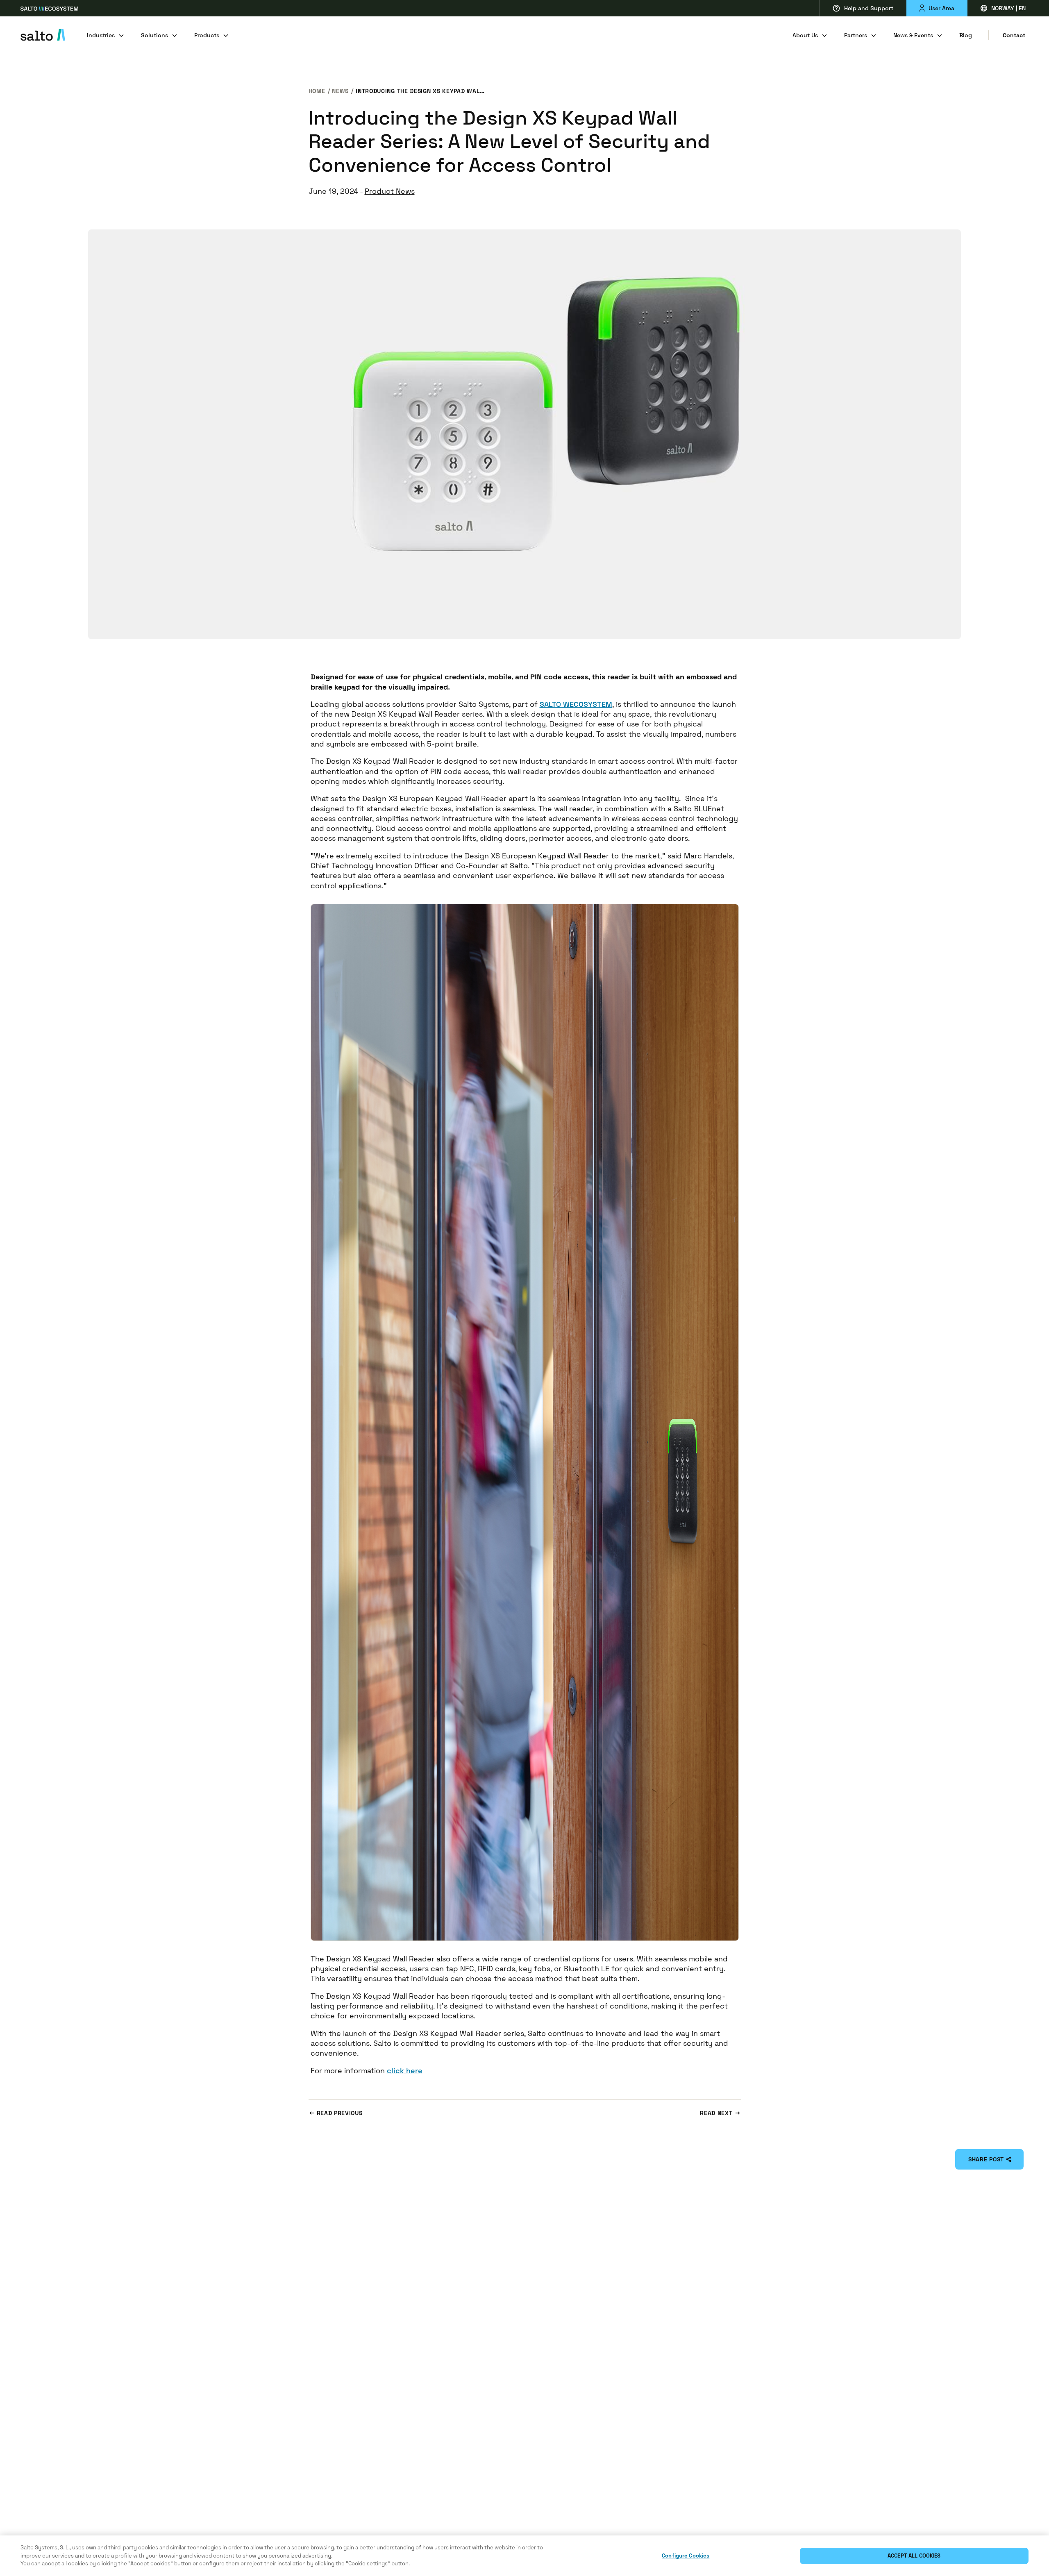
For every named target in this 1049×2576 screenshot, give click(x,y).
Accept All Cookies (914, 2556)
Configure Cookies (686, 2556)
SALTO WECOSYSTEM (576, 704)
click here (405, 2071)
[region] (524, 2556)
